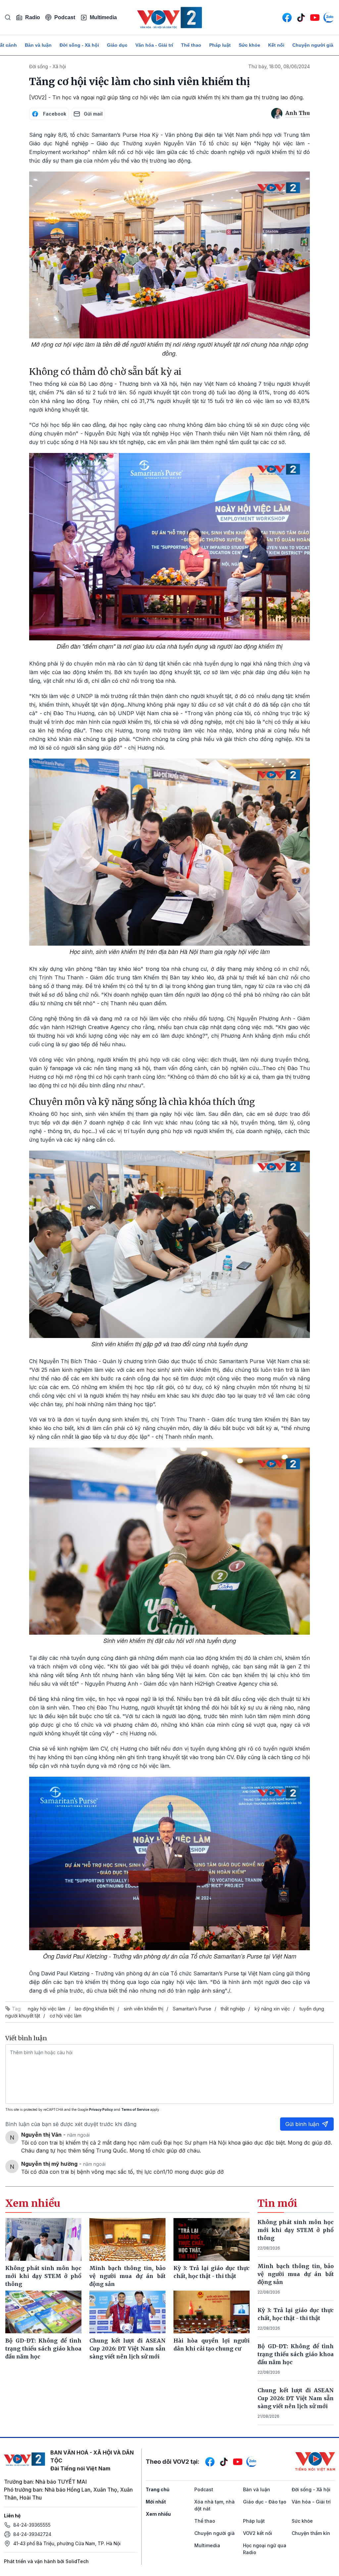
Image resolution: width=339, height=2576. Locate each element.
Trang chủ (158, 2489)
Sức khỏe (249, 45)
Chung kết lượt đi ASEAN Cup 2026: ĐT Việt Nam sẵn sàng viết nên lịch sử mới (296, 2398)
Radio (33, 17)
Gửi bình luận (302, 2124)
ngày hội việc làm (47, 2009)
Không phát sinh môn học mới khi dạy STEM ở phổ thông (296, 2230)
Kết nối (276, 45)
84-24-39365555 (32, 2525)
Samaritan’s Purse (192, 2009)
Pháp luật (220, 45)
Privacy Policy (101, 2109)
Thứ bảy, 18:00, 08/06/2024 (279, 66)
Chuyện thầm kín (311, 2533)
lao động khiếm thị (95, 2009)
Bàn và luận (38, 45)
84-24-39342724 (32, 2534)
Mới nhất (156, 2502)
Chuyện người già (313, 45)
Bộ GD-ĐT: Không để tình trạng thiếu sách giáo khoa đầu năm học (296, 2354)
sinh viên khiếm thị (144, 2009)
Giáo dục (117, 45)
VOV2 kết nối (258, 2533)
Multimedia (103, 17)
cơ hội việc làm (66, 2016)
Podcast (65, 17)
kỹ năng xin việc (272, 2009)
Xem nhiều (158, 2514)
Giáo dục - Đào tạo (265, 2502)
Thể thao (191, 45)
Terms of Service (135, 2109)
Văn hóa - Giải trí (154, 45)
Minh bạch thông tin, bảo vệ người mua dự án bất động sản (296, 2274)
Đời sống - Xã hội (79, 45)
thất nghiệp (233, 2009)
